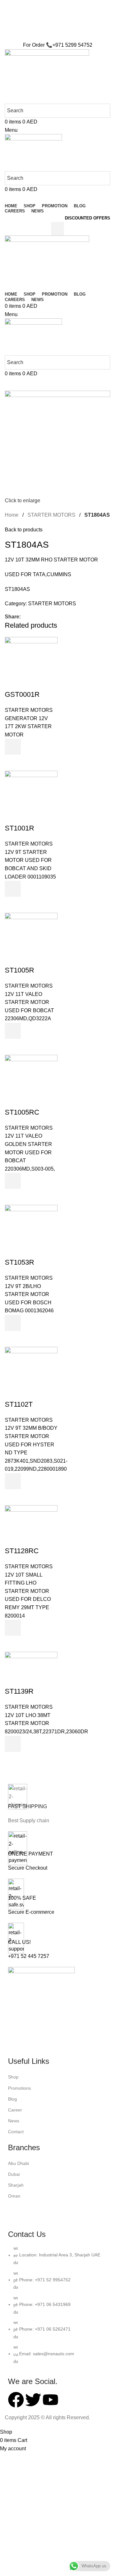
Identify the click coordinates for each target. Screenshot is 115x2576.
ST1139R (19, 1691)
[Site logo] (47, 76)
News (14, 2121)
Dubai (14, 2174)
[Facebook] (16, 2400)
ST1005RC (22, 1112)
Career (15, 2110)
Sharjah (16, 2185)
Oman (14, 2196)
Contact (16, 2132)
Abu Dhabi (19, 2163)
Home (12, 515)
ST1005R (19, 970)
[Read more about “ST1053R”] (13, 1323)
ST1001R (19, 828)
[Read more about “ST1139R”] (13, 1744)
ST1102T (19, 1404)
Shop (13, 2077)
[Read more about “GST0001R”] (13, 747)
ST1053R (19, 1262)
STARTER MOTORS (51, 515)
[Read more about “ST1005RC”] (13, 1181)
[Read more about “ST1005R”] (13, 1031)
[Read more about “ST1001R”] (13, 889)
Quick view (13, 763)
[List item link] (57, 2308)
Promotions (19, 2088)
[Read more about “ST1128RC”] (13, 1628)
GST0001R (22, 694)
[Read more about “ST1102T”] (13, 1481)
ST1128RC (22, 1551)
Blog (12, 2099)
